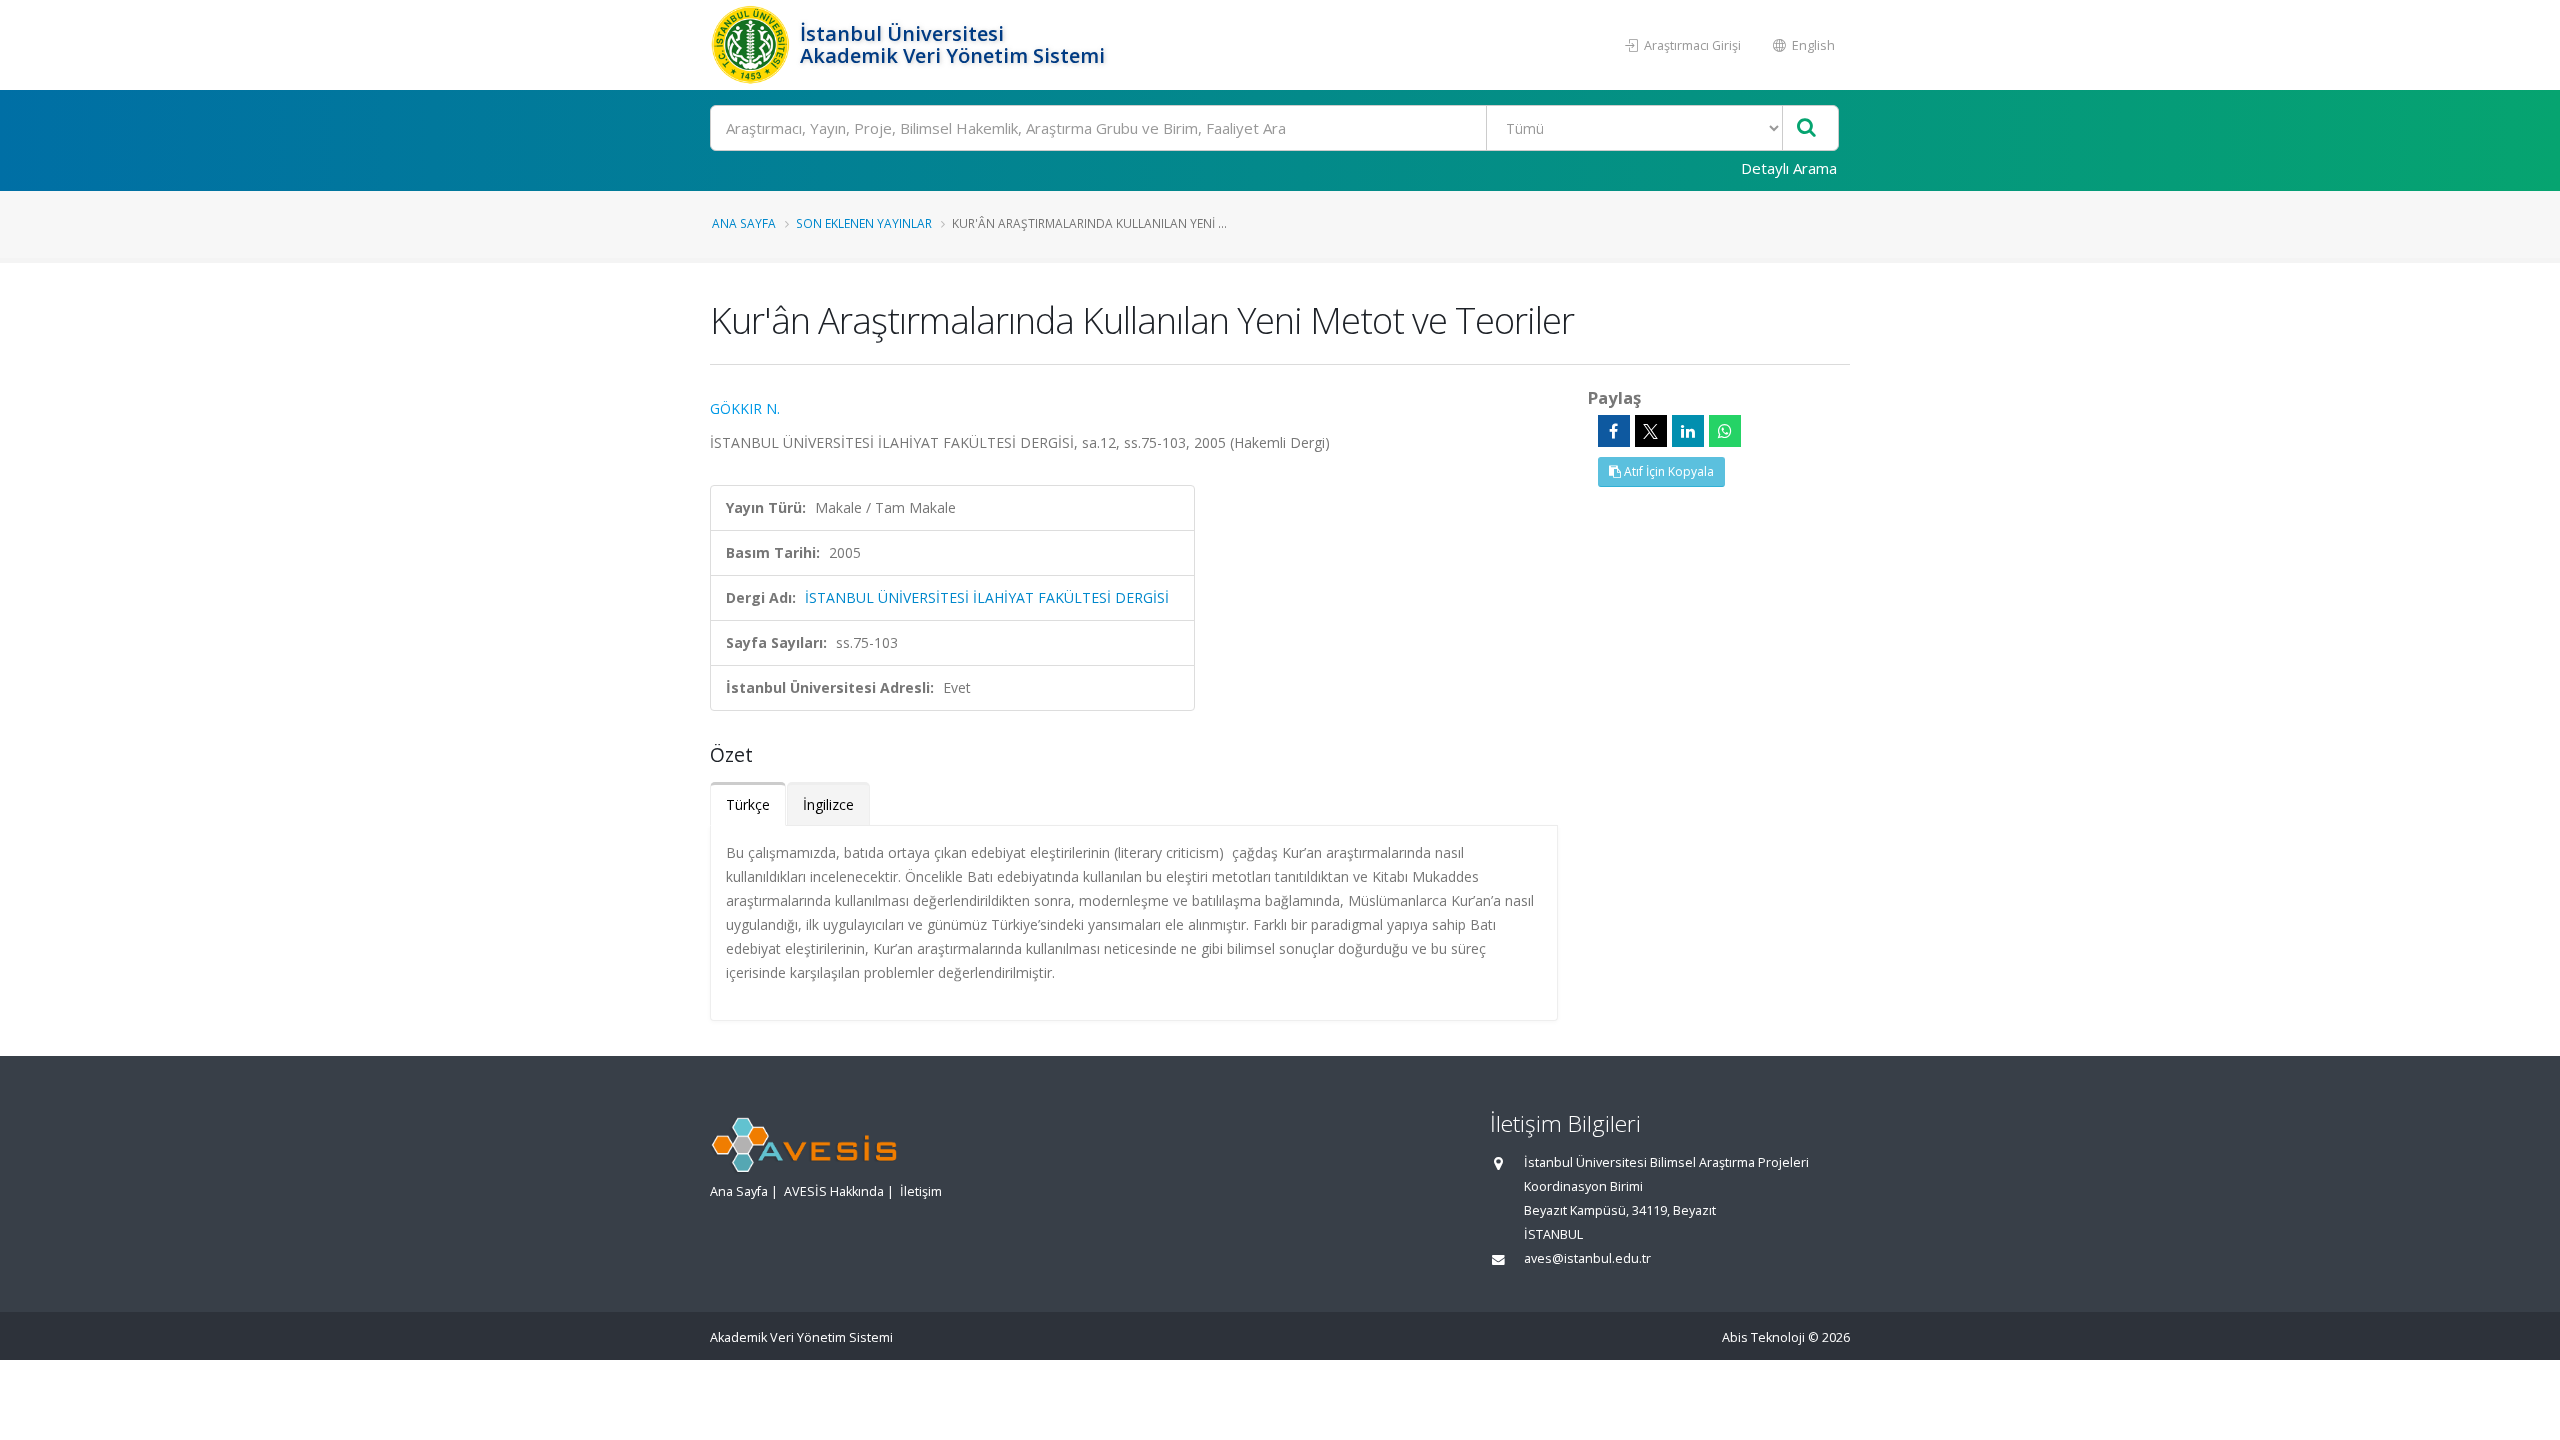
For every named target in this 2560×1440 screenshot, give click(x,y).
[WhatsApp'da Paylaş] (1725, 431)
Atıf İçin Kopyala (1667, 471)
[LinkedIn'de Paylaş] (1688, 431)
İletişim (921, 1191)
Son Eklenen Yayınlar (864, 223)
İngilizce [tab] (828, 804)
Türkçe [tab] (748, 804)
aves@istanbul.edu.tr (1587, 1258)
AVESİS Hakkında (834, 1191)
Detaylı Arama (1789, 168)
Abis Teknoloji (1763, 1337)
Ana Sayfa (744, 223)
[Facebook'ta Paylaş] (1614, 431)
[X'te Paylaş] (1651, 431)
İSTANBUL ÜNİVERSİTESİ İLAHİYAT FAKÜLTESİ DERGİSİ (987, 597)
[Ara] (1806, 128)
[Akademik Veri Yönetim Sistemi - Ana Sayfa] (752, 45)
